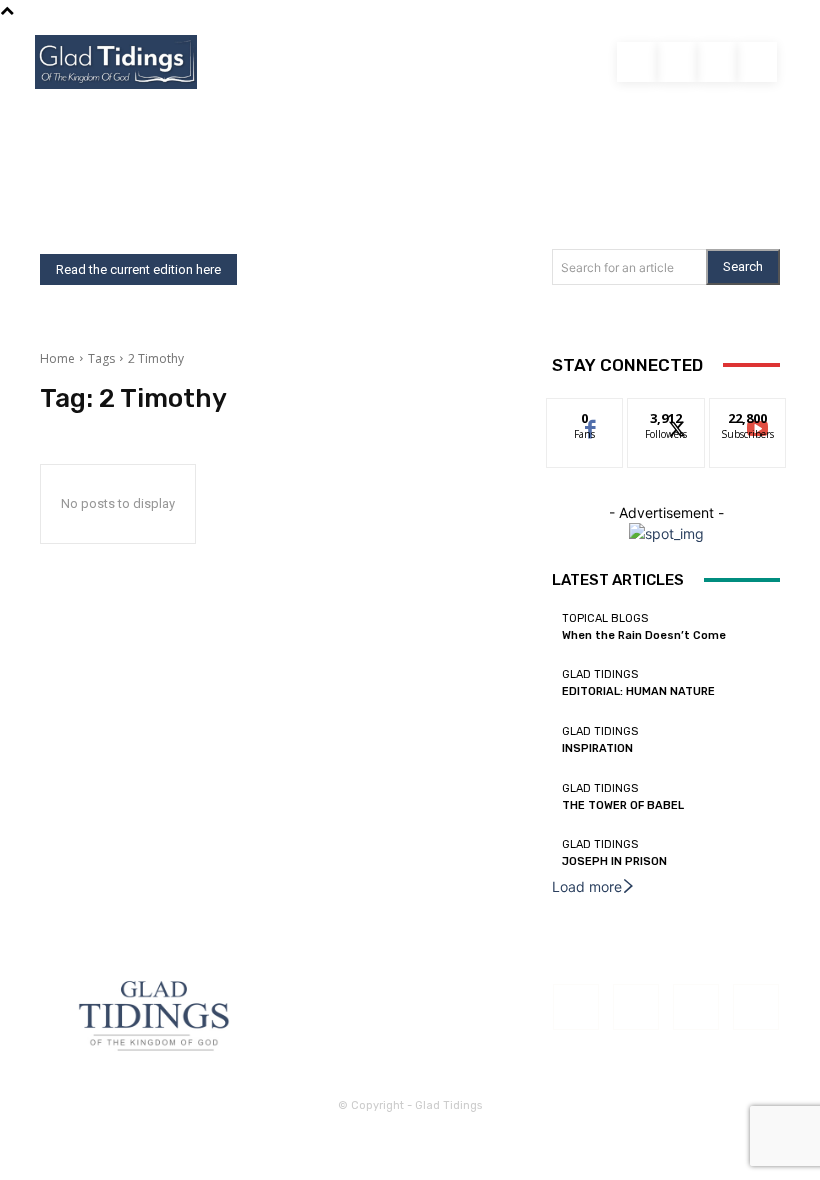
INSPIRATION (597, 748)
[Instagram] (717, 62)
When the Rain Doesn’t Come (644, 635)
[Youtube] (677, 62)
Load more (587, 886)
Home (57, 358)
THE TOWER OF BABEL (623, 805)
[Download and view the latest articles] (116, 62)
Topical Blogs (605, 618)
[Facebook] (637, 62)
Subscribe (748, 413)
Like (585, 413)
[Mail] (696, 1007)
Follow (666, 413)
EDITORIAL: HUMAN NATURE (638, 691)
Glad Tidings (600, 674)
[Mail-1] (757, 62)
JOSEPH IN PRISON (614, 861)
